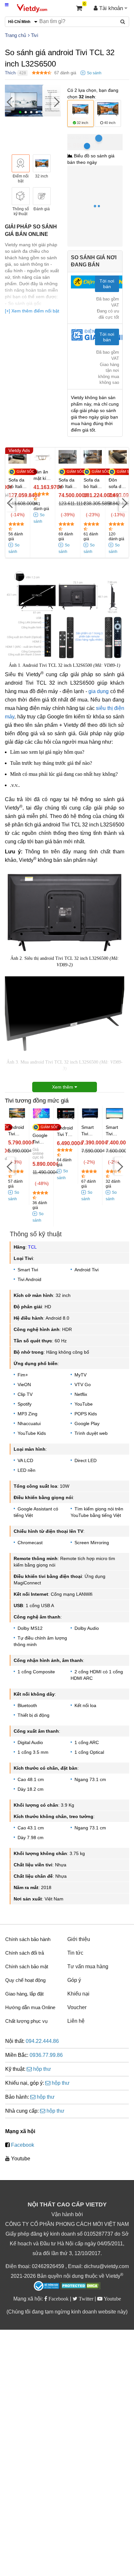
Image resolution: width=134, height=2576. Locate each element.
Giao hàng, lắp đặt (24, 1994)
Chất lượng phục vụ (26, 2021)
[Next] (56, 101)
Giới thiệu (79, 1939)
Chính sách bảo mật (27, 1966)
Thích (10, 73)
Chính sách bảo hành (28, 1939)
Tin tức (75, 1953)
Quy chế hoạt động (25, 1980)
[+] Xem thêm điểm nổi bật (32, 311)
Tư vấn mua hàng (88, 1966)
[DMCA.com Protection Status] (80, 2287)
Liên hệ (76, 2021)
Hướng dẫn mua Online (30, 2007)
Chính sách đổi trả (25, 1953)
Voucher (77, 2007)
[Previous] (10, 101)
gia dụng (99, 691)
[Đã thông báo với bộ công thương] (47, 2286)
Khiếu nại (78, 1994)
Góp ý (74, 1980)
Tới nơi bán (107, 284)
